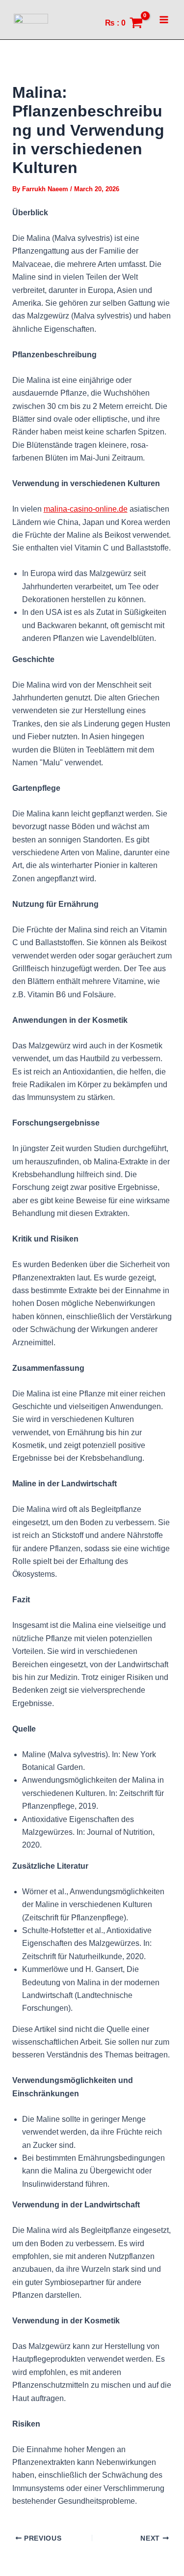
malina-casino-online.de (86, 509)
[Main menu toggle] (164, 20)
